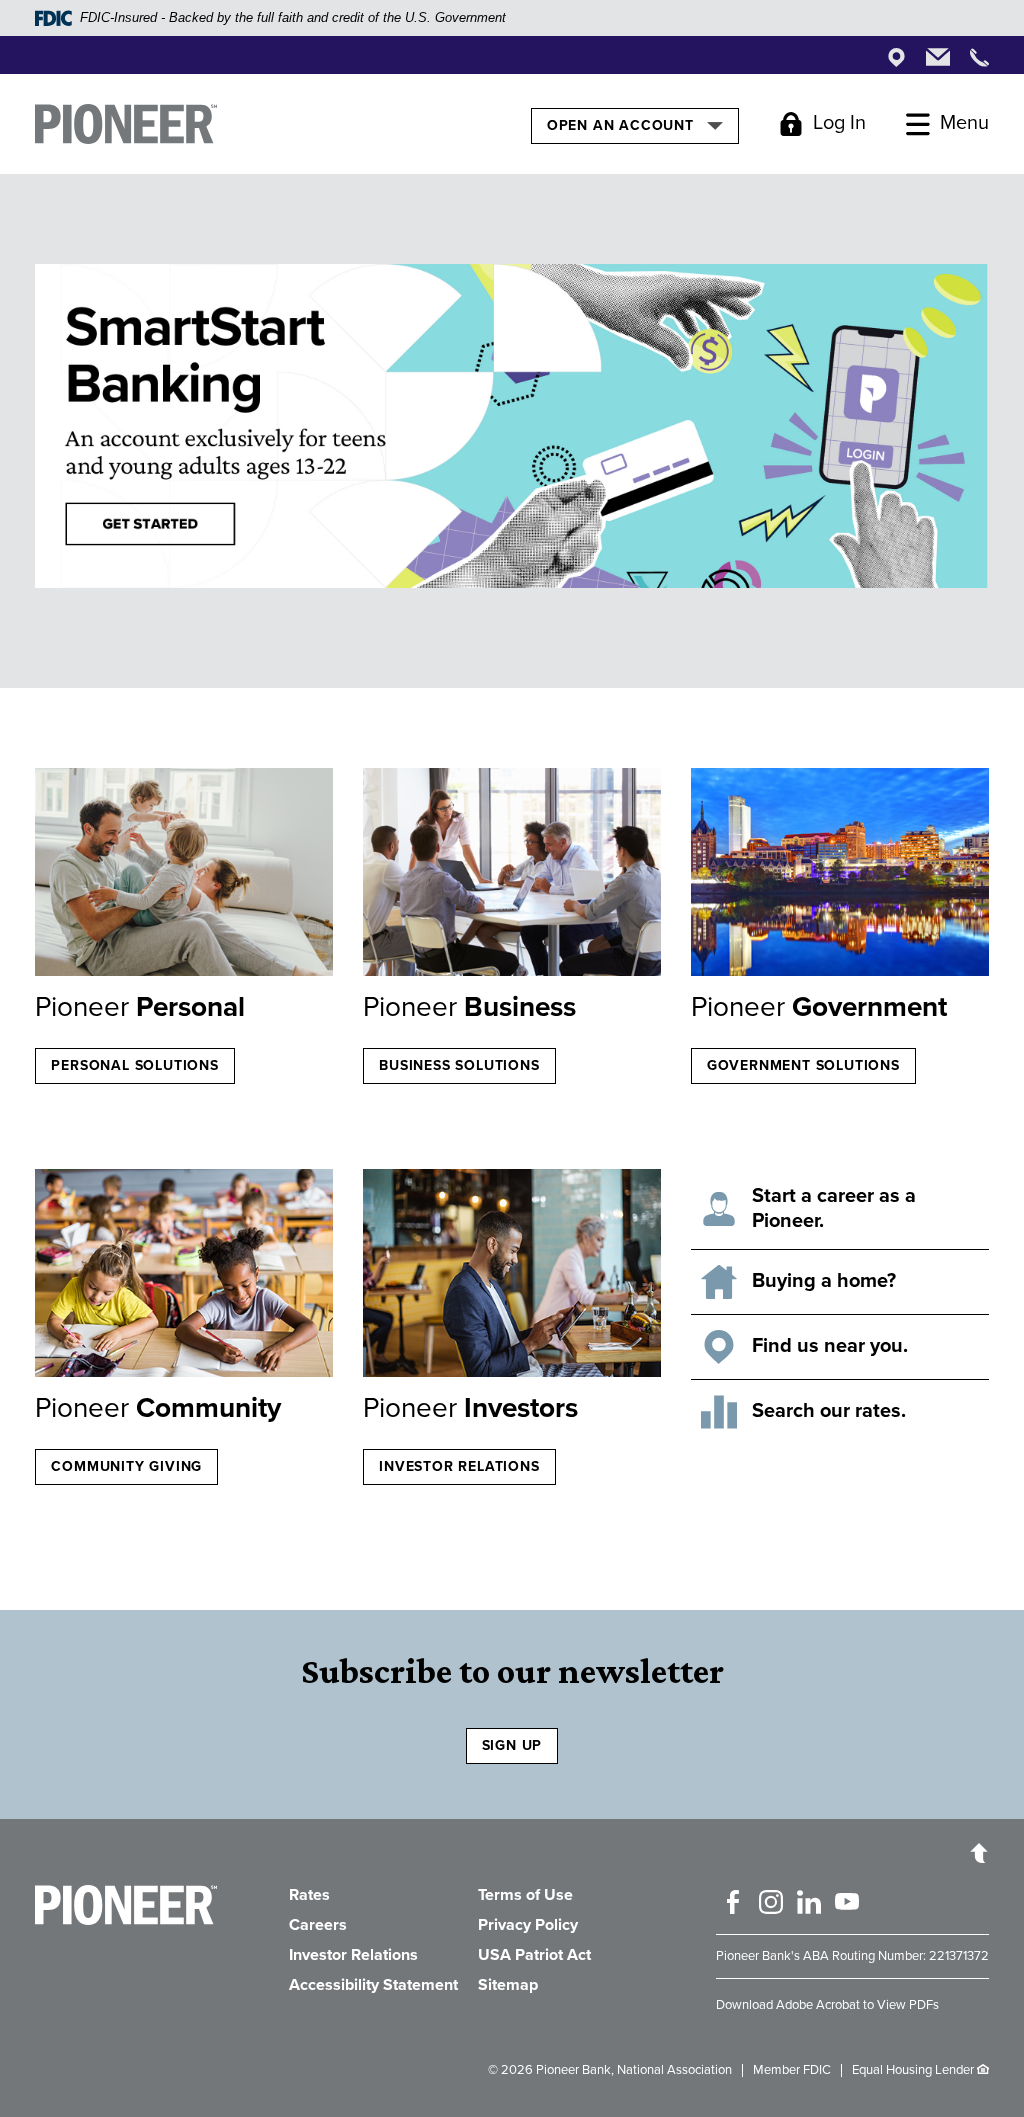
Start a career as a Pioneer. (834, 1208)
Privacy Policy (528, 1925)
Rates (309, 1895)
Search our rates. (829, 1411)
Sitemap (508, 1985)
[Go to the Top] (979, 1852)
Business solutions (459, 1065)
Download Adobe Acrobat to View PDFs (827, 2005)
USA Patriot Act (534, 1955)
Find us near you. (830, 1346)
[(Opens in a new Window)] (512, 1278)
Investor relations (459, 1466)
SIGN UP (512, 1745)
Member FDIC (792, 2070)
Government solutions (803, 1065)
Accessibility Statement (373, 1985)
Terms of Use (525, 1895)
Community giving (126, 1466)
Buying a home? (824, 1281)
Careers (318, 1925)
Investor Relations (353, 1955)
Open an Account (622, 125)
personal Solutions (134, 1065)
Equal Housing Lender (913, 2070)
